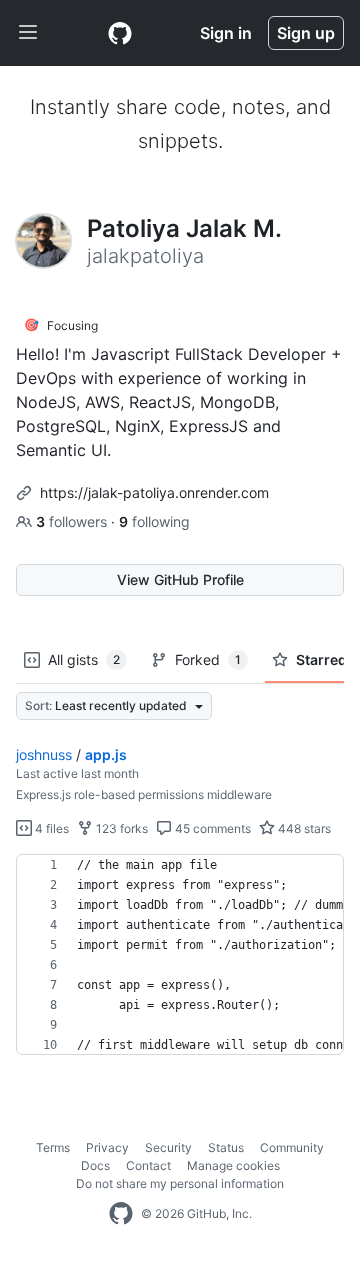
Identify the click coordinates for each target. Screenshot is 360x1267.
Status (226, 1147)
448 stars (303, 828)
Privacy (107, 1147)
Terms (53, 1147)
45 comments (211, 828)
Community (292, 1147)
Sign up (306, 33)
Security (168, 1147)
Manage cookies (233, 1165)
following (154, 521)
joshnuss (44, 754)
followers (73, 521)
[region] (180, 955)
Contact (148, 1165)
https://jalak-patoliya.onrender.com (154, 492)
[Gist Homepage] (120, 33)
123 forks (120, 828)
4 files (50, 828)
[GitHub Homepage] (121, 1214)
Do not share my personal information (180, 1183)
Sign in (226, 33)
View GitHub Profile (180, 579)
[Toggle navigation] (28, 33)
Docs (95, 1165)
